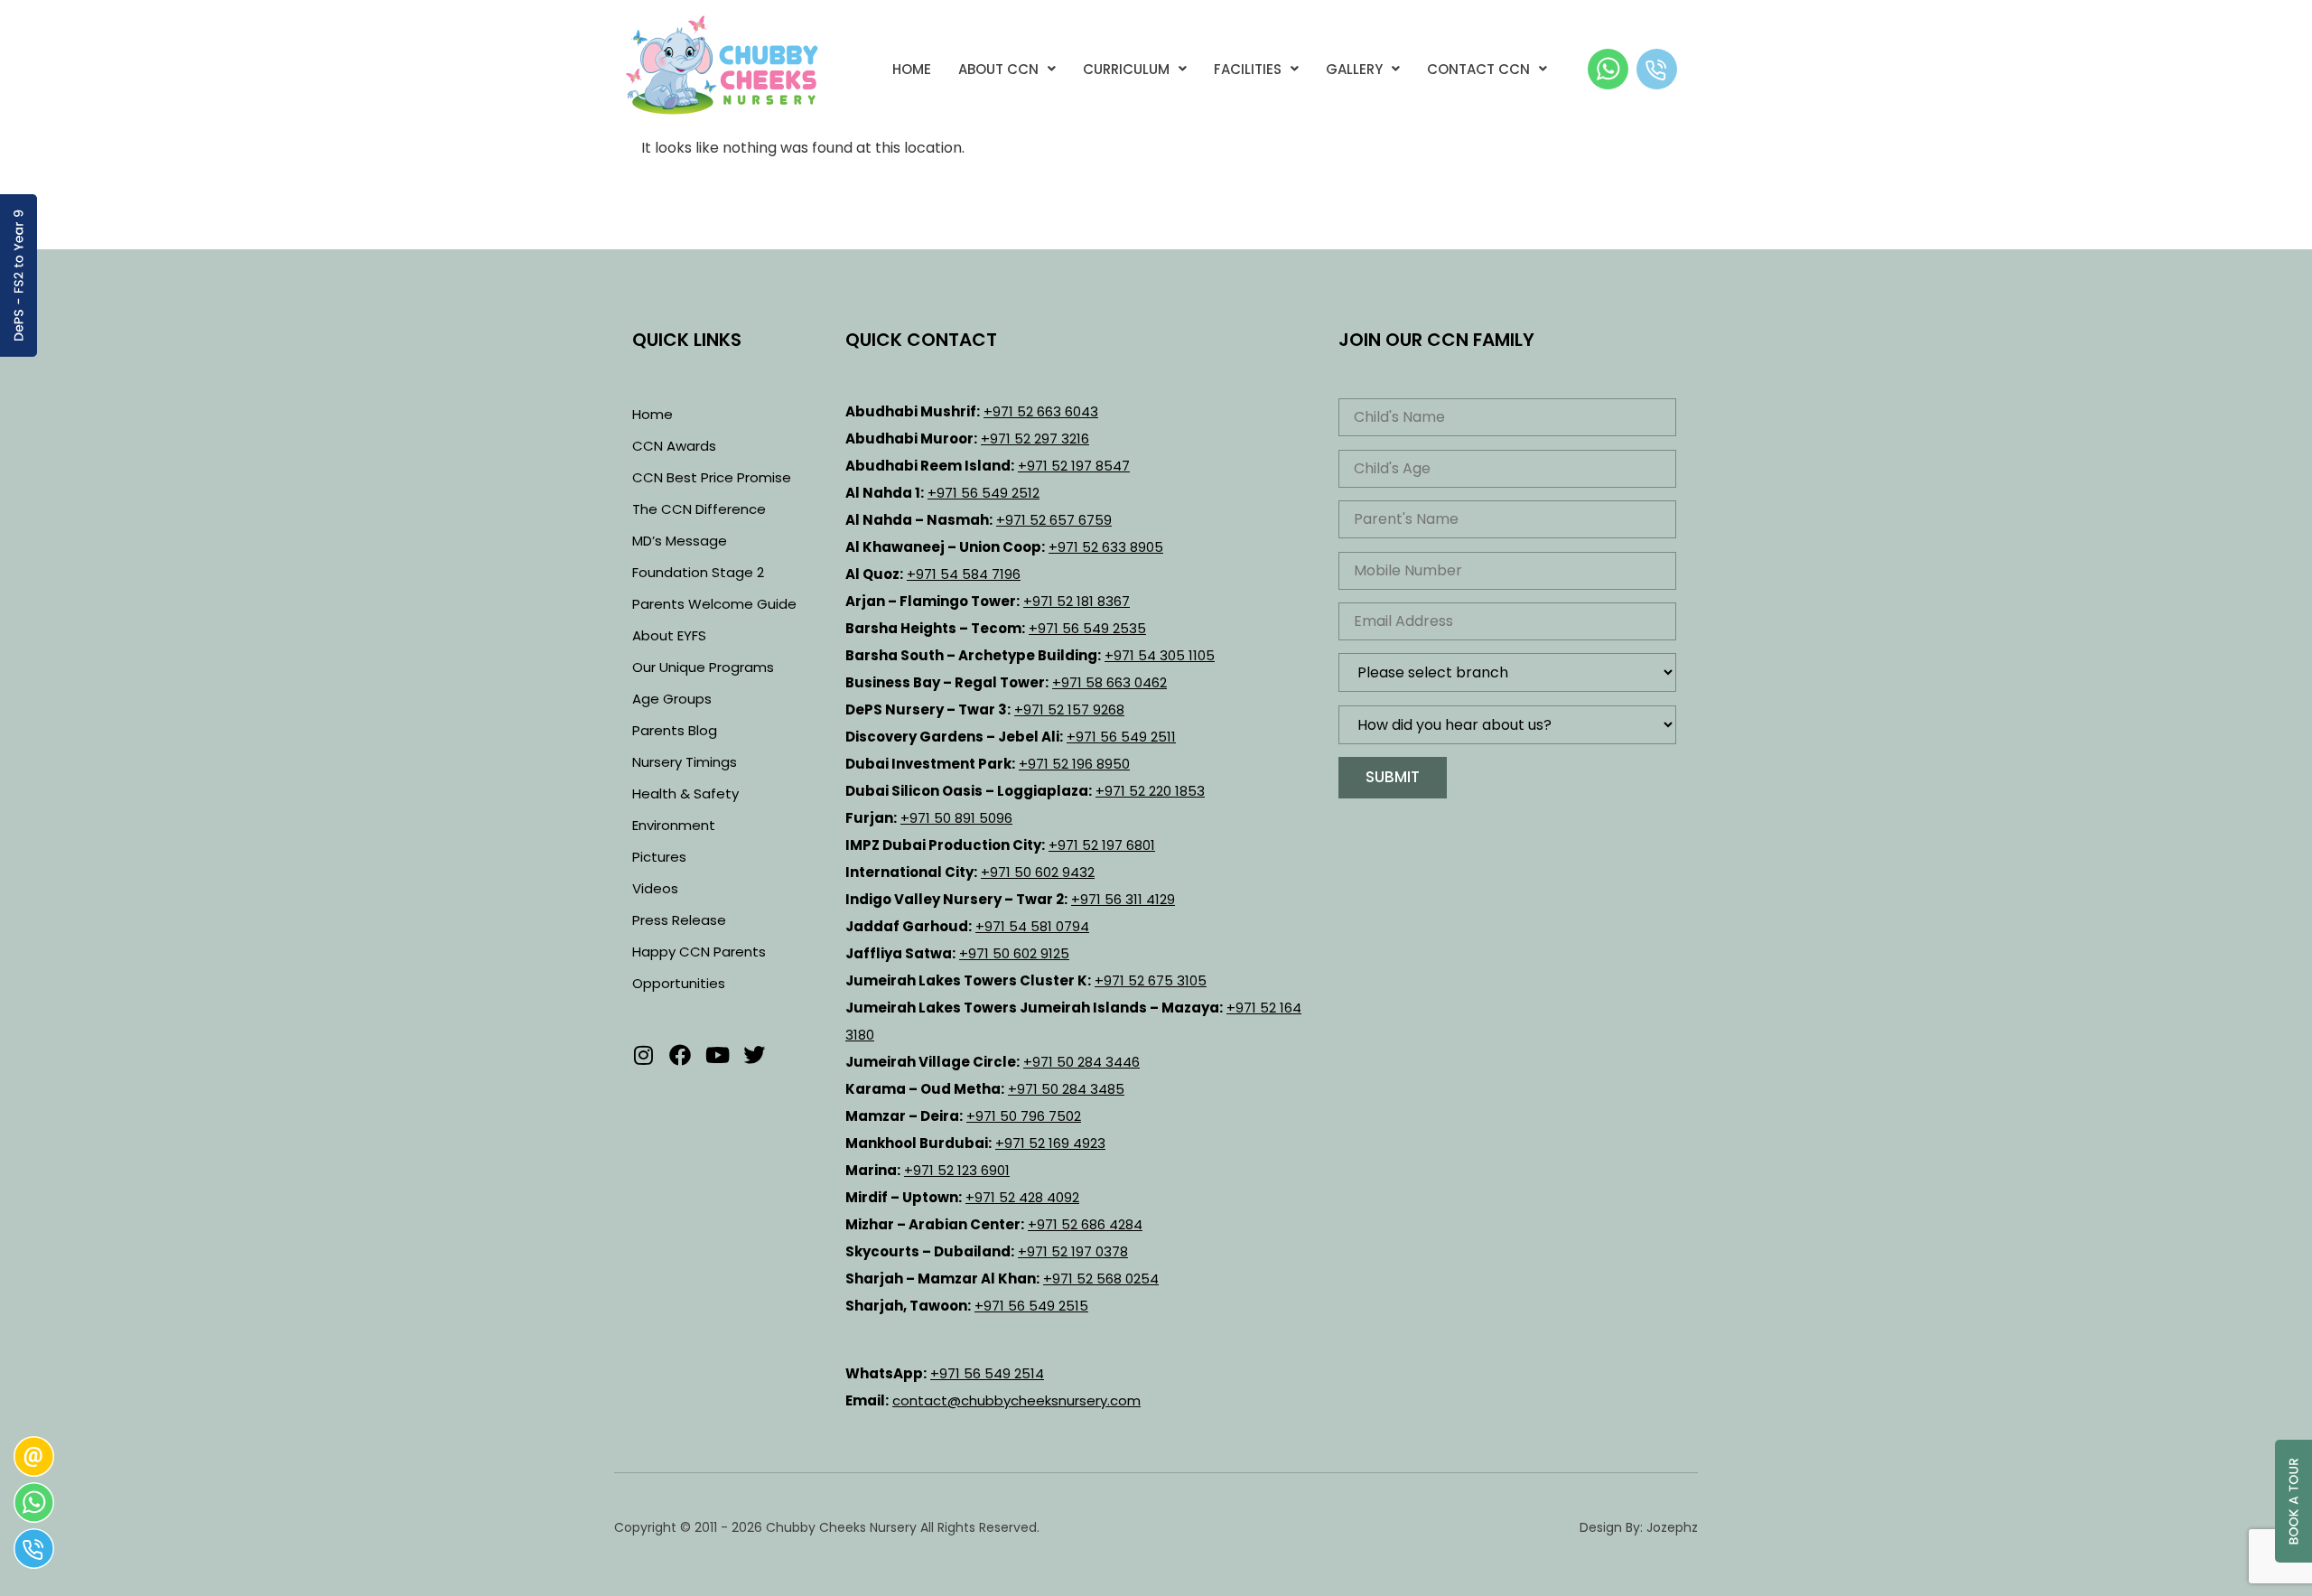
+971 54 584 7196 (964, 574)
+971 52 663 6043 (1041, 411)
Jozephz (1672, 1527)
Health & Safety (685, 793)
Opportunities (679, 983)
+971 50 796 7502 (1024, 1116)
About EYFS (669, 635)
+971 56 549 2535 (1087, 628)
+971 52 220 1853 (1150, 791)
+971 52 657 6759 (1054, 520)
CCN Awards (674, 446)
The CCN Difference (699, 509)
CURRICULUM (1126, 69)
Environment (674, 825)
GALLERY (1354, 69)
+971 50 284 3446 (1081, 1062)
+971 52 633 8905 (1106, 547)
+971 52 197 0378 (1073, 1251)
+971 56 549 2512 (984, 493)
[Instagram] (643, 1055)
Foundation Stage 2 (698, 572)
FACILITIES (1248, 69)
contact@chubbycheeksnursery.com (1016, 1400)
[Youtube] (717, 1055)
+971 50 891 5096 (956, 818)
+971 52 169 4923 (1050, 1143)
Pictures (659, 857)
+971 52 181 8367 (1077, 601)
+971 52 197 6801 (1102, 845)
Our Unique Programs (703, 667)
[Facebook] (680, 1055)
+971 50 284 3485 (1066, 1089)
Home (912, 69)
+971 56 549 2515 (1031, 1306)
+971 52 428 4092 (1022, 1197)
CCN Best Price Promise (712, 477)
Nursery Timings (685, 762)
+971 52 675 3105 (1151, 980)
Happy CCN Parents (699, 952)
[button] (1007, 69)
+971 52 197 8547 (1074, 466)
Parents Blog (675, 730)
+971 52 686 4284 (1085, 1224)
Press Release (679, 920)
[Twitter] (754, 1055)
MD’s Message (680, 541)
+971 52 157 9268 (1069, 709)
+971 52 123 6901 (957, 1170)
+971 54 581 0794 (1032, 926)
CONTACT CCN (1478, 69)
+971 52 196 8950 (1074, 764)
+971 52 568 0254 (1101, 1279)
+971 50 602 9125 (1014, 953)
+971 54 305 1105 (1160, 655)
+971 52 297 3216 (1035, 439)
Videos (655, 888)
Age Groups (672, 699)
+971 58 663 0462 (1109, 682)
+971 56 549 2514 (987, 1373)
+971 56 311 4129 (1123, 899)
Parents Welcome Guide (714, 604)
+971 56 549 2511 (1121, 737)
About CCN (998, 69)
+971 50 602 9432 (1038, 872)
